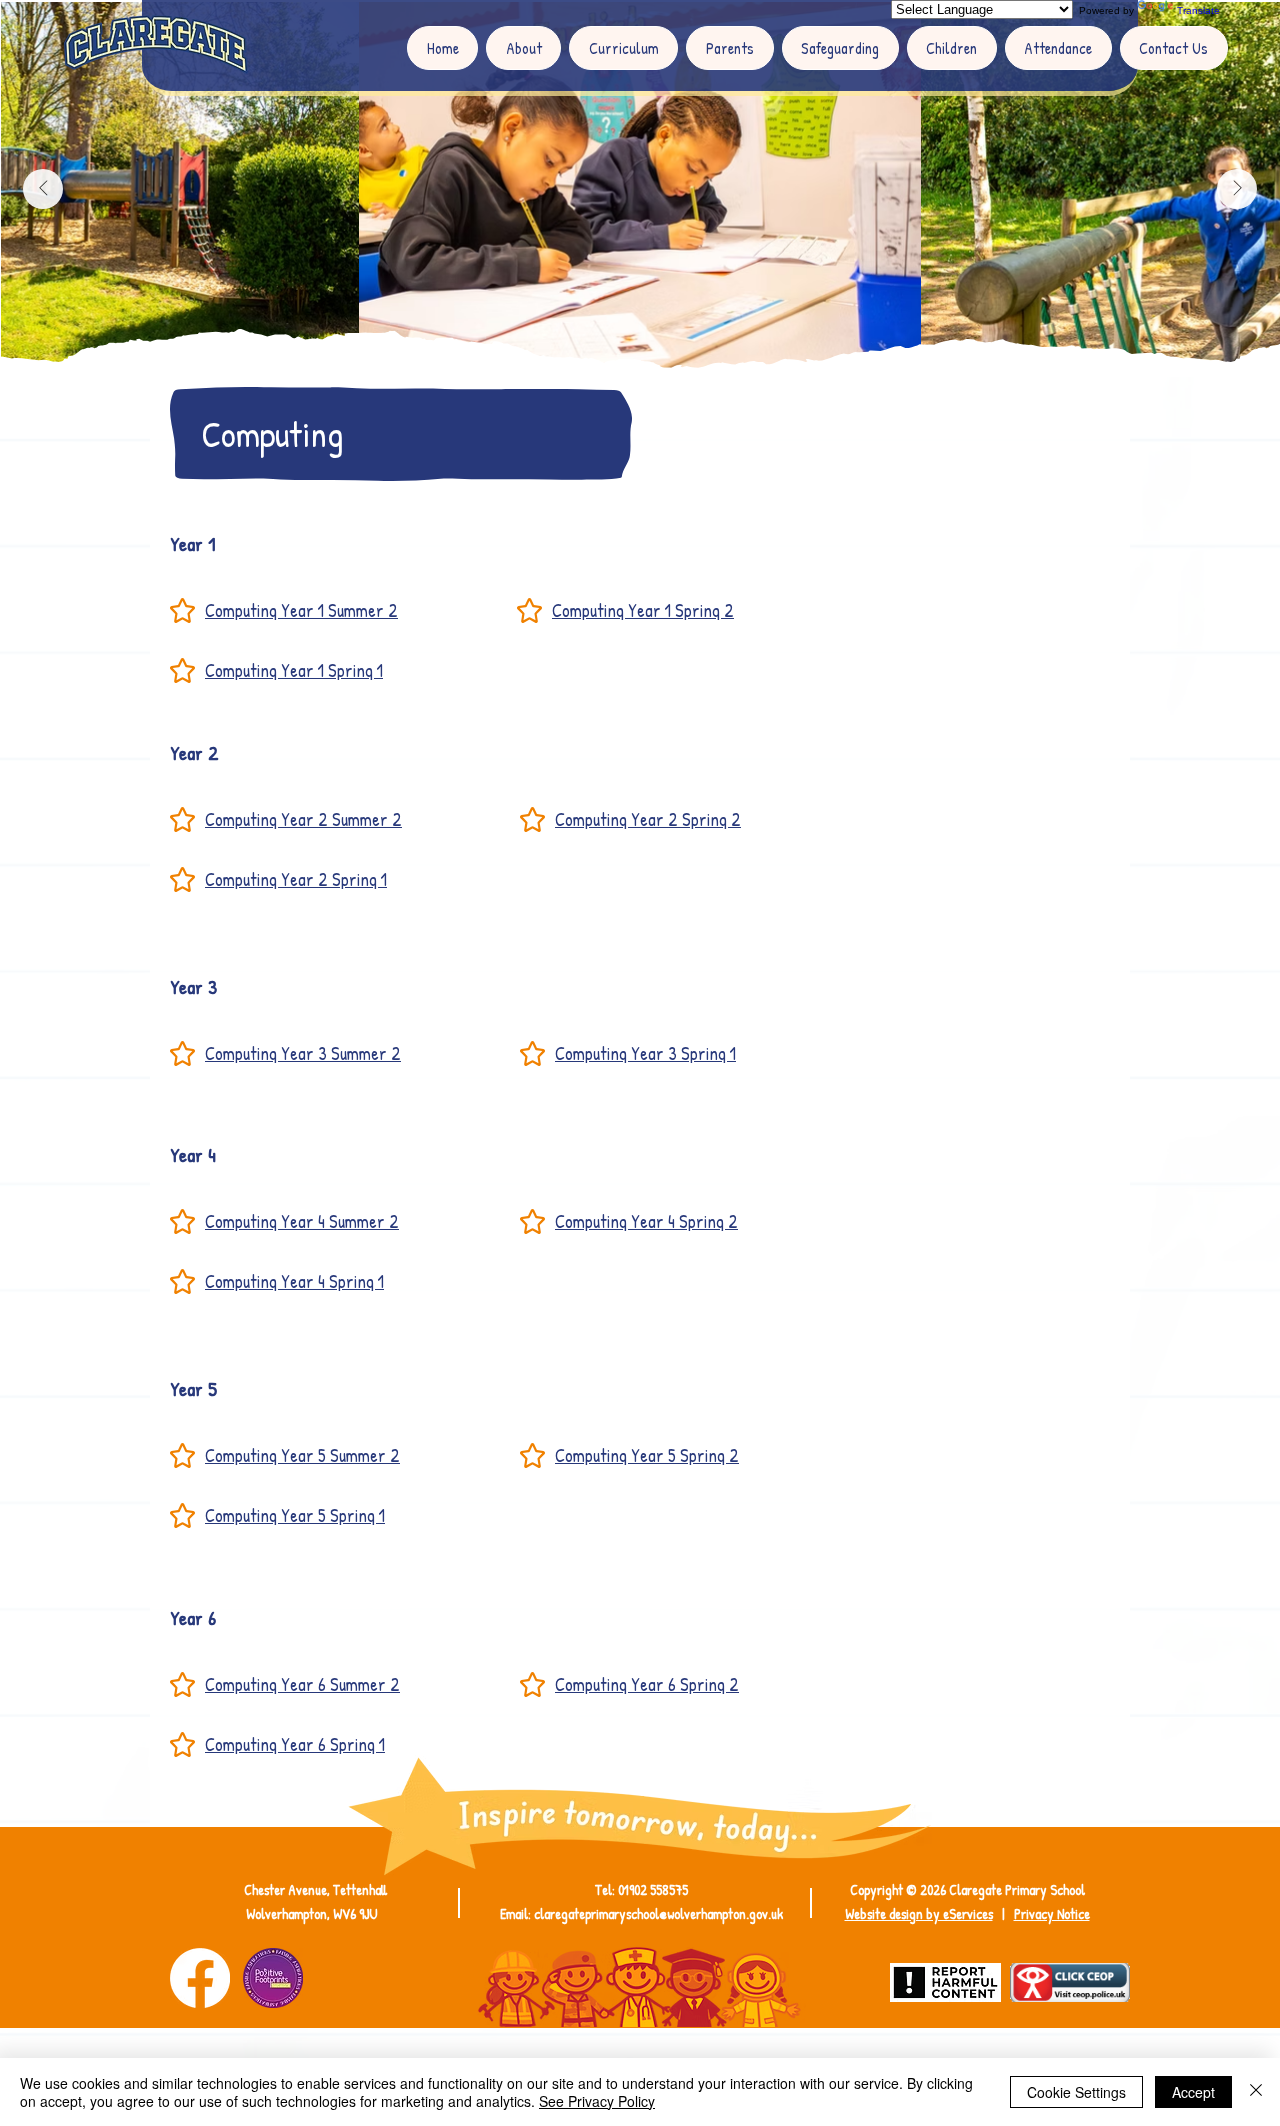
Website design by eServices (919, 1913)
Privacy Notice (1052, 1913)
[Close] (1256, 2092)
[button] (523, 48)
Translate (1198, 10)
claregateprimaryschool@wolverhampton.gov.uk (658, 1913)
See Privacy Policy (597, 2101)
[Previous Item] (43, 189)
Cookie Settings (1076, 2092)
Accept (1193, 2092)
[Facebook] (200, 1978)
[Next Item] (1237, 189)
